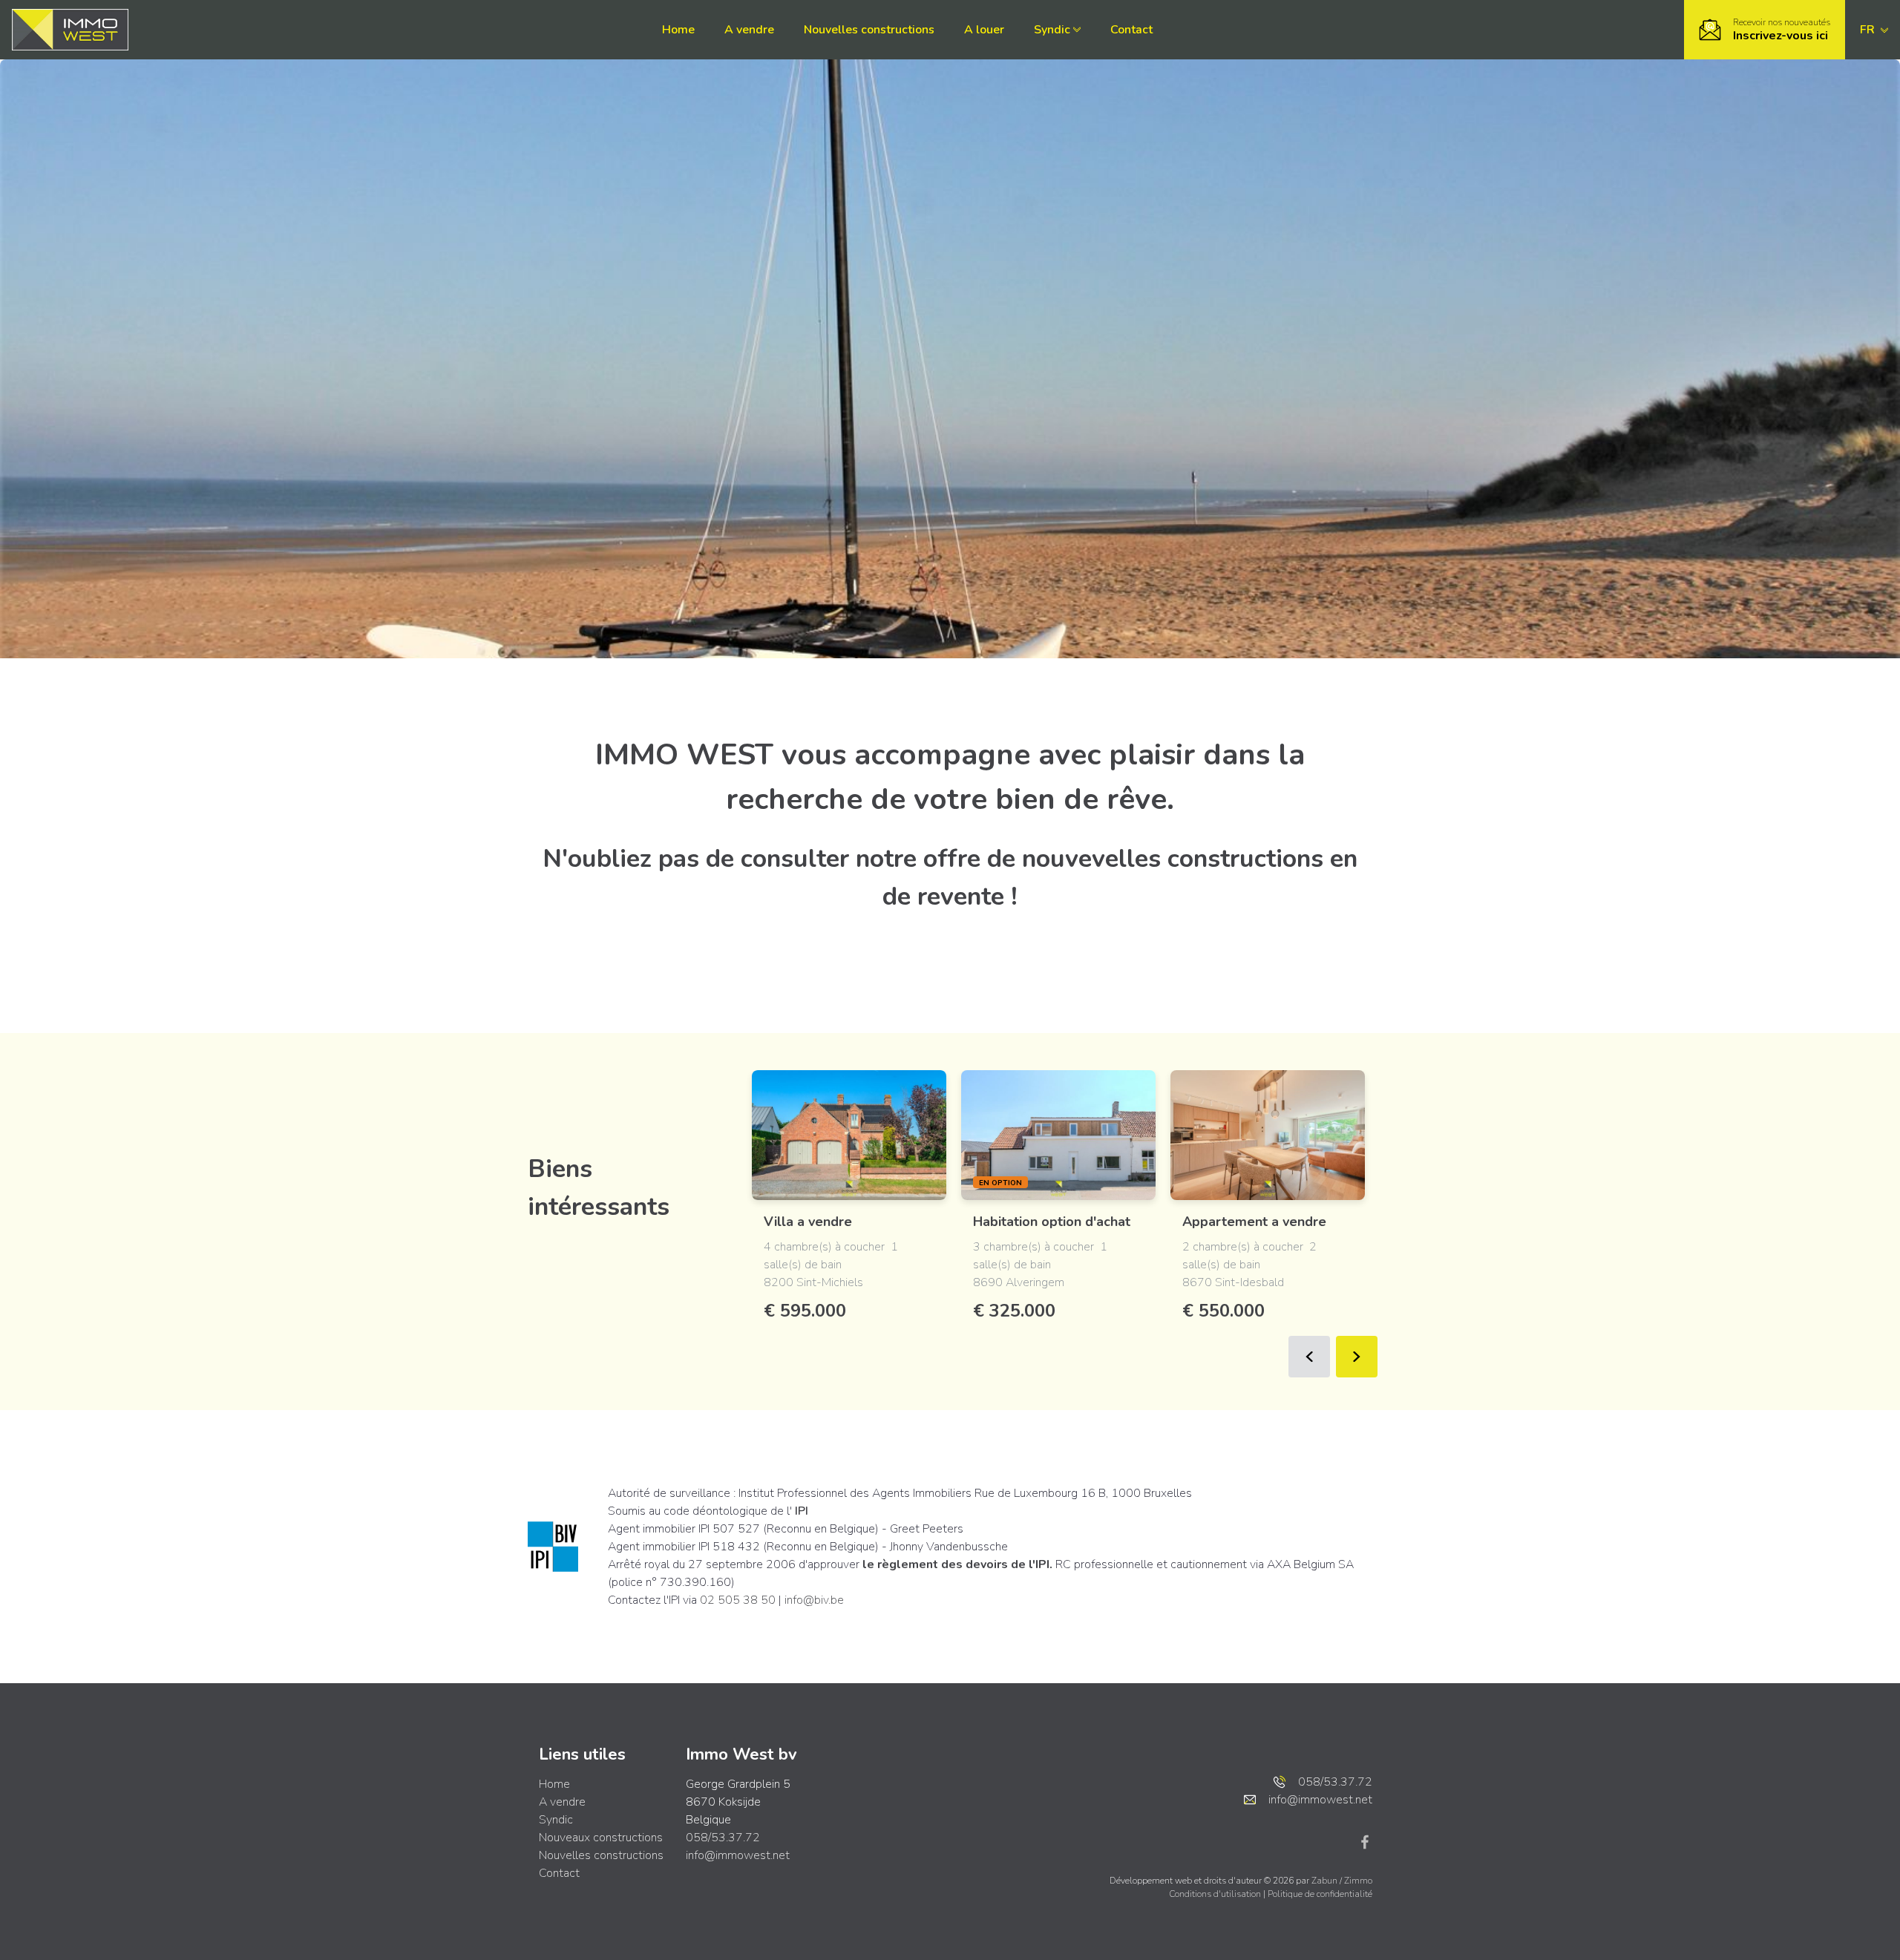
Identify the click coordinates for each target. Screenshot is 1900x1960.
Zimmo (1358, 1881)
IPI (802, 1511)
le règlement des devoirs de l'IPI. (957, 1564)
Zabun (1324, 1881)
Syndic (1052, 30)
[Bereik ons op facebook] (1365, 1841)
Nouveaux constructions (601, 1838)
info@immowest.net (738, 1855)
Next (1357, 1357)
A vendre (749, 30)
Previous (1309, 1357)
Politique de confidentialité (1320, 1894)
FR (1869, 30)
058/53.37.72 (723, 1838)
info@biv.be (814, 1600)
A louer (984, 30)
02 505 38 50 (738, 1600)
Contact (1131, 30)
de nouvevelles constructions (1155, 859)
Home (678, 30)
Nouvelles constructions (869, 30)
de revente (943, 897)
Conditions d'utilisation (1216, 1894)
